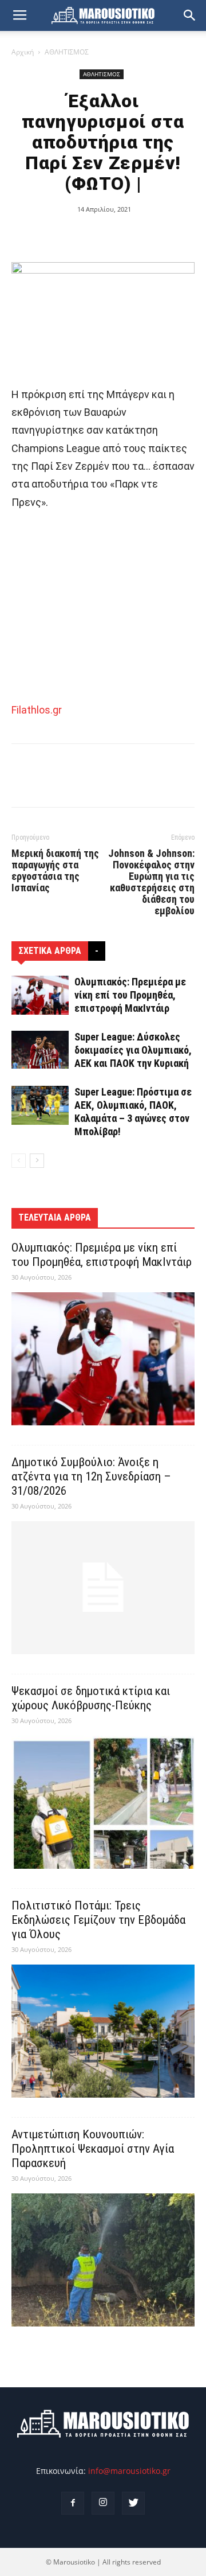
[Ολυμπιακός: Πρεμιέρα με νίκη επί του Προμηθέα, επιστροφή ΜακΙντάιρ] (40, 995)
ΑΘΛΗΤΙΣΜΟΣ (67, 52)
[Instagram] (103, 2503)
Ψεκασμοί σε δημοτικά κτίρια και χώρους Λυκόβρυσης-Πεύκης (91, 1698)
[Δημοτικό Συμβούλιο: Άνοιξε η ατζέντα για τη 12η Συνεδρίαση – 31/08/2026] (103, 1588)
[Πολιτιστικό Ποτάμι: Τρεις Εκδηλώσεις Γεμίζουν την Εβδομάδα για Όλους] (103, 2031)
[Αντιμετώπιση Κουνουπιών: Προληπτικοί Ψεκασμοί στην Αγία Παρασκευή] (103, 2260)
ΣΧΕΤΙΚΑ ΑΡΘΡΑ (50, 951)
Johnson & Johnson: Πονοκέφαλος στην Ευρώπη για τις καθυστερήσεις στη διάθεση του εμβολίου (151, 882)
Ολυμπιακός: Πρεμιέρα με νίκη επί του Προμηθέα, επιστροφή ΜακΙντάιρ (130, 995)
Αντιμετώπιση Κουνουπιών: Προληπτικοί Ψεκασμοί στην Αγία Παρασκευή (93, 2149)
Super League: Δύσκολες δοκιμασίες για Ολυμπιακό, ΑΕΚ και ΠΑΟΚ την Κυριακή (133, 1050)
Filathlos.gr (37, 710)
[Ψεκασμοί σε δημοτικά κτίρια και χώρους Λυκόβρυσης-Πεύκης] (103, 1802)
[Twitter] (133, 2503)
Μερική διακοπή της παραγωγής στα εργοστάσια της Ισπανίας (55, 871)
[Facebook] (73, 2503)
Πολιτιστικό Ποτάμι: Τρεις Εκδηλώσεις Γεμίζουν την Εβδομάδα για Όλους (98, 1920)
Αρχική (23, 52)
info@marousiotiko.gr (129, 2471)
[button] (190, 15)
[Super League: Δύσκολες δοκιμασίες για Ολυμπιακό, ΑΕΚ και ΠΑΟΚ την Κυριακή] (40, 1050)
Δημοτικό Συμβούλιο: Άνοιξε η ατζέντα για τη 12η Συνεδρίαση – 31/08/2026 (91, 1476)
